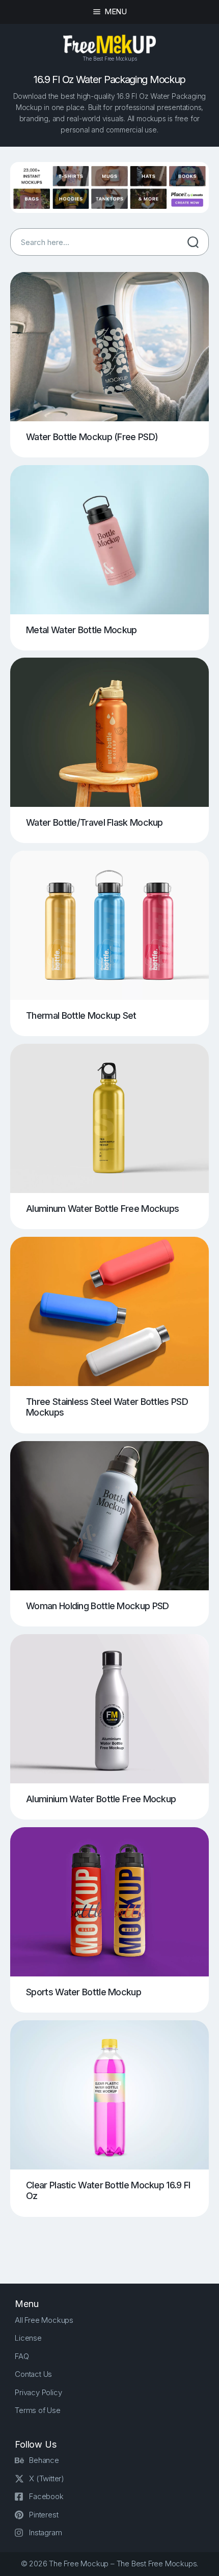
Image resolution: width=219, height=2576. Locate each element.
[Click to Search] (193, 242)
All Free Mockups (44, 2320)
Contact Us (33, 2374)
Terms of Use (38, 2410)
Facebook (46, 2496)
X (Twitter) (47, 2478)
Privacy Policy (38, 2392)
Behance (44, 2460)
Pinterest (44, 2515)
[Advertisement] (115, 2242)
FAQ (22, 2356)
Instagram (45, 2532)
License (28, 2338)
